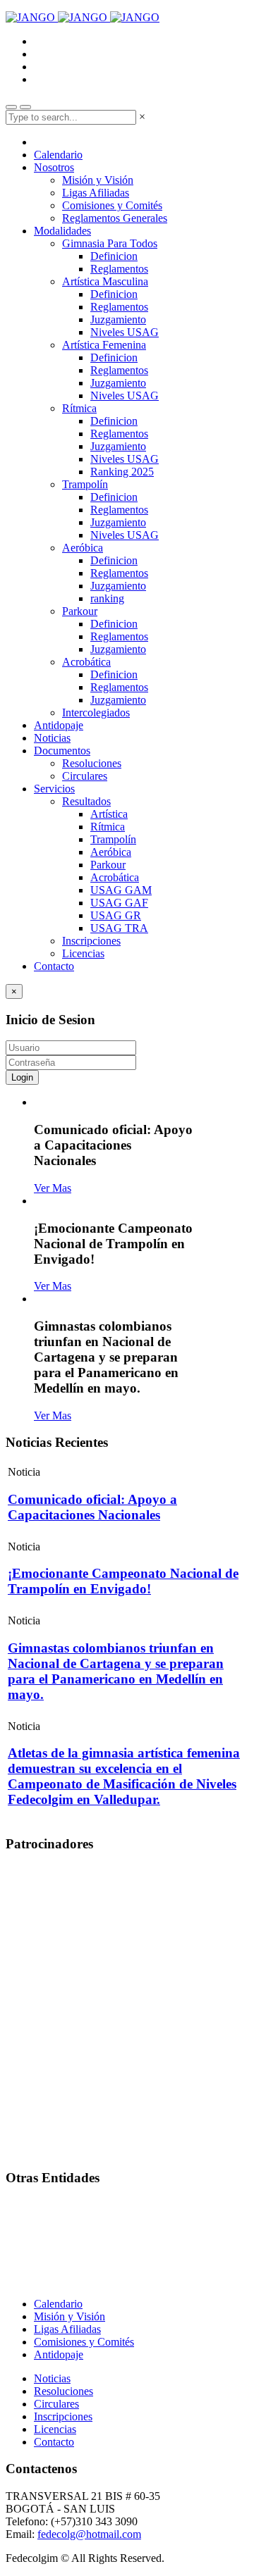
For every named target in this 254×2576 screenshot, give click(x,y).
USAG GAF (119, 903)
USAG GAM (121, 890)
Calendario (58, 155)
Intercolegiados (96, 713)
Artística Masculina (105, 281)
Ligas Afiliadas (96, 193)
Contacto (54, 966)
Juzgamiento (118, 319)
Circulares (85, 776)
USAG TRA (119, 928)
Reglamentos (119, 269)
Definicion (114, 256)
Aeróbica (83, 548)
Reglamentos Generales (115, 218)
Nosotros (54, 167)
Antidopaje (59, 725)
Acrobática (86, 662)
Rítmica (79, 408)
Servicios (54, 789)
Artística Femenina (104, 345)
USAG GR (116, 915)
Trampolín (85, 484)
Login (22, 1077)
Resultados (86, 801)
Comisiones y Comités (112, 205)
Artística (109, 814)
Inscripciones (91, 941)
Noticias (52, 738)
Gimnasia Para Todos (110, 243)
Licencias (83, 953)
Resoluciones (92, 763)
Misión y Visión (98, 180)
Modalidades (62, 231)
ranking (107, 598)
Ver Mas (53, 1188)
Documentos (62, 751)
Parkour (80, 611)
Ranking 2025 (122, 472)
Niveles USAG (125, 332)
